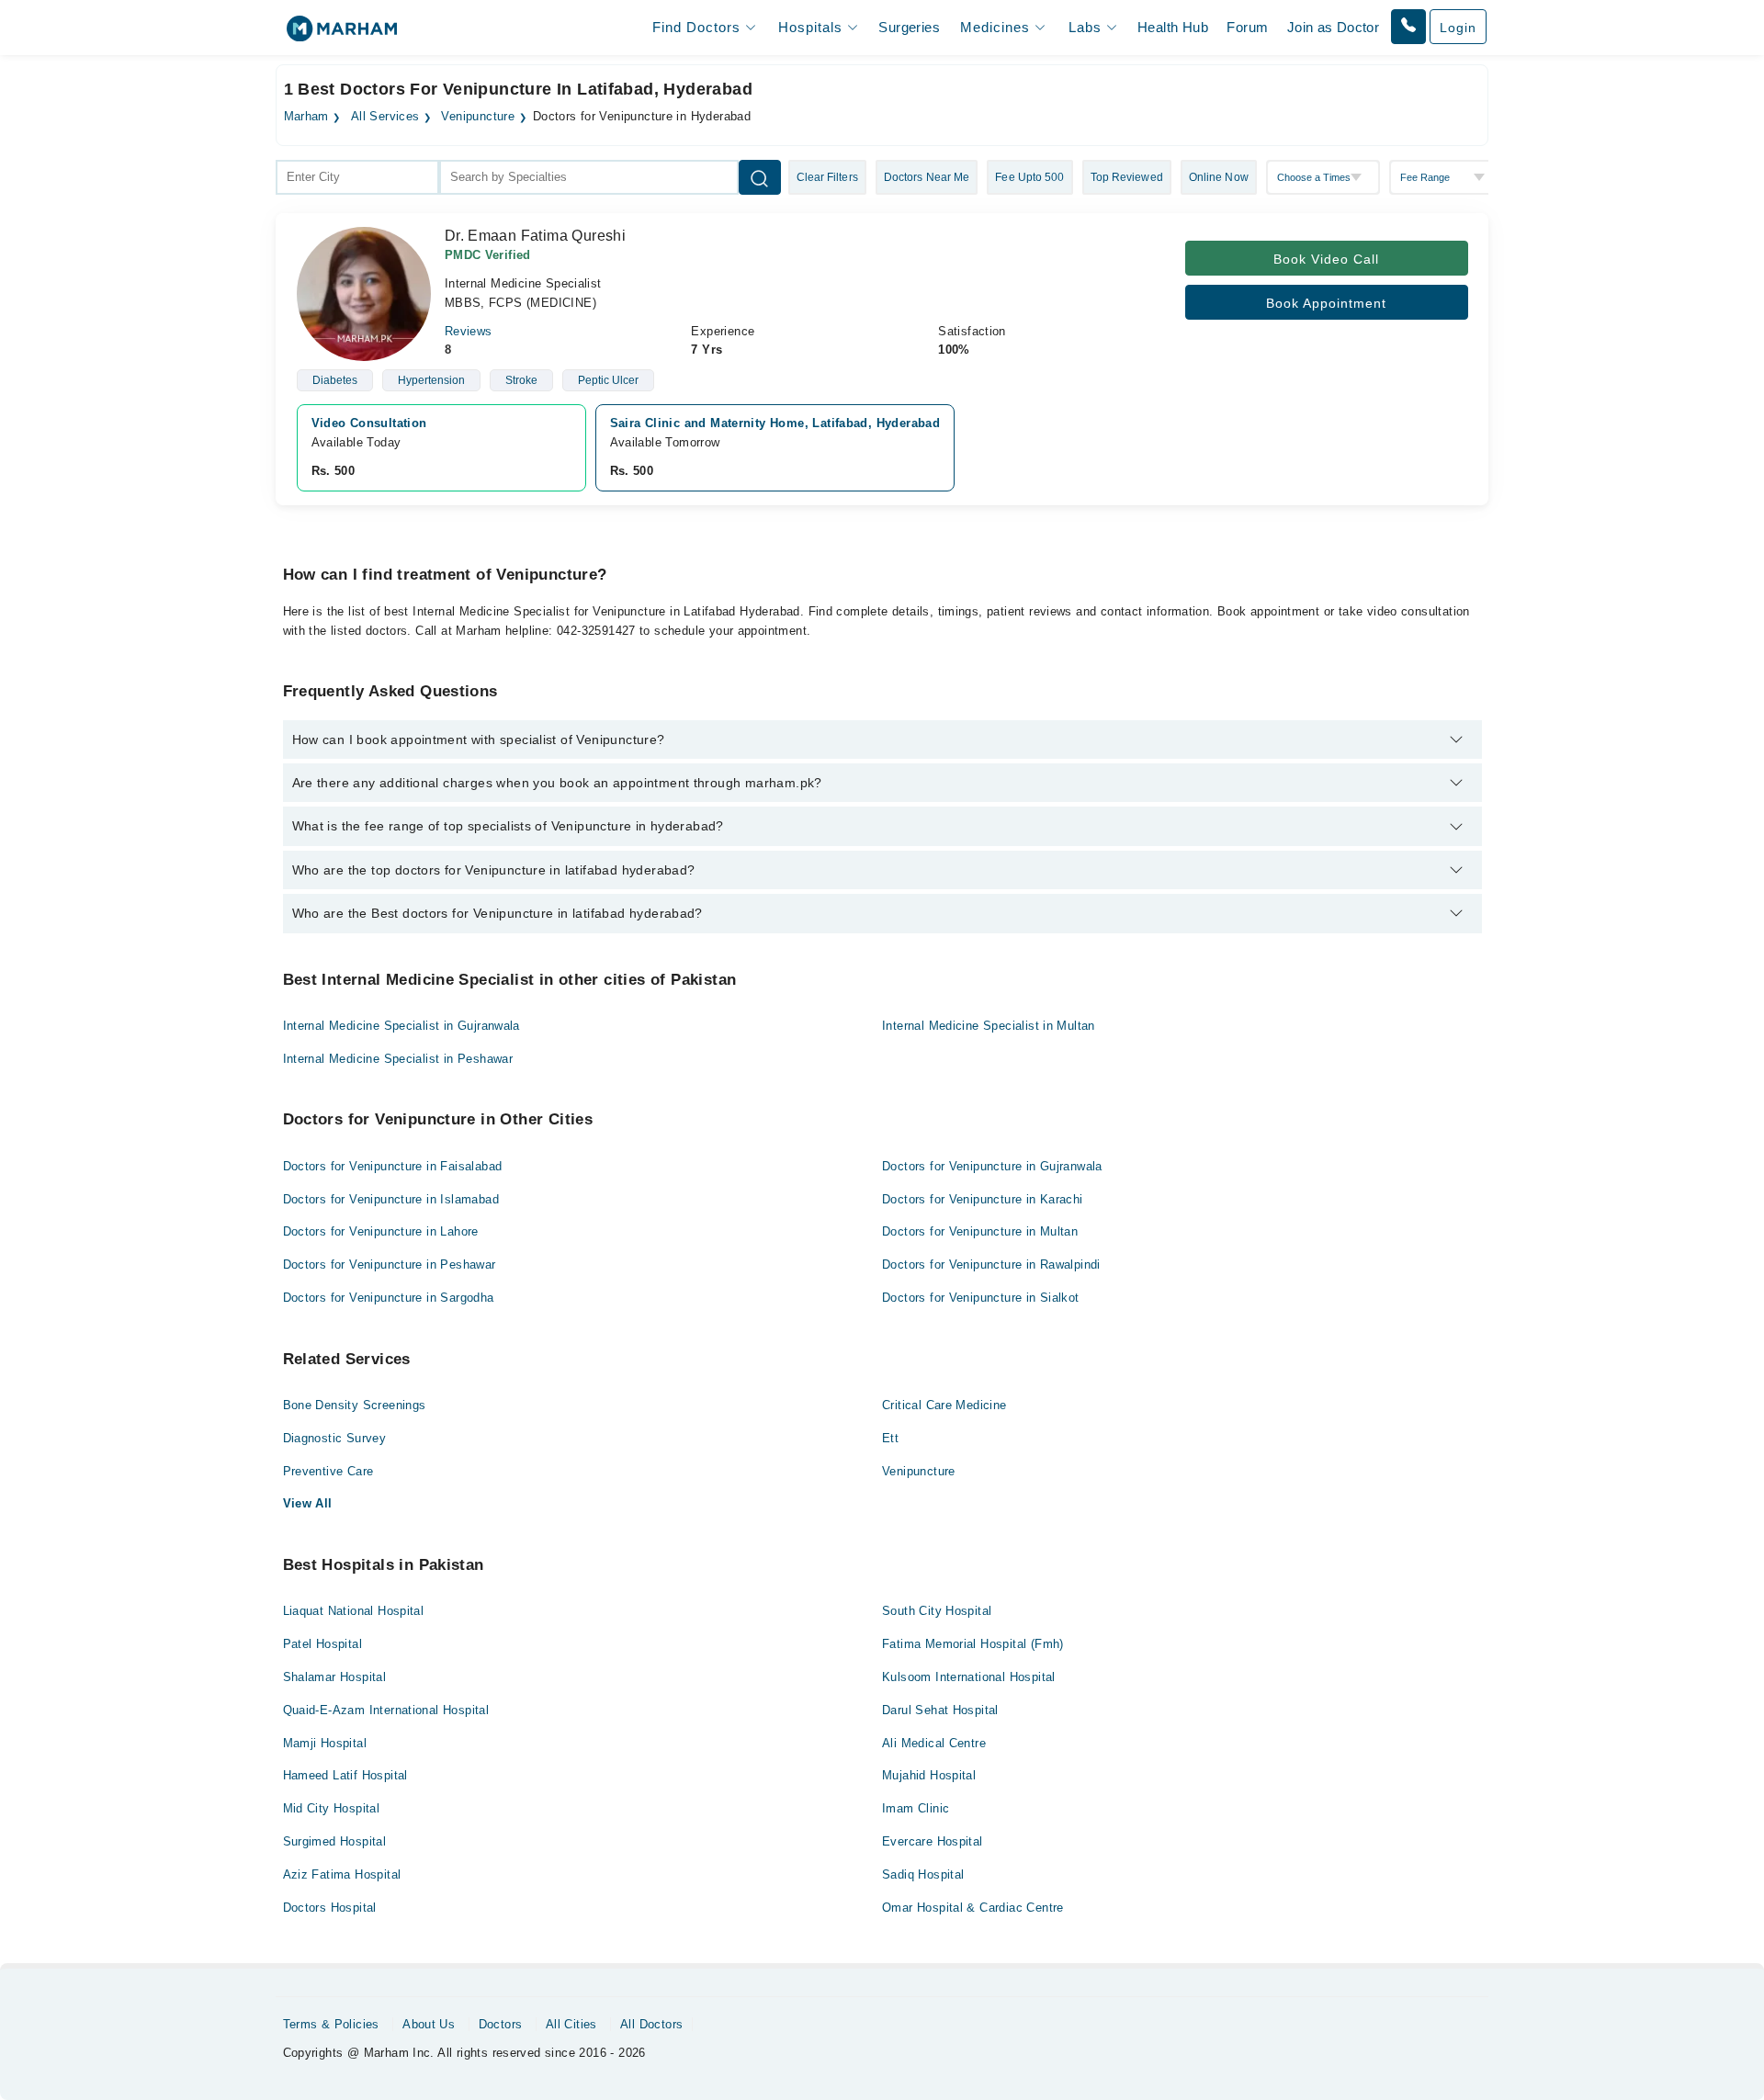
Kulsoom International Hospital (969, 1677)
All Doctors (651, 2024)
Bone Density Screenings (355, 1405)
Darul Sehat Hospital (940, 1710)
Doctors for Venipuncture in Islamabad (391, 1199)
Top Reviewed (1127, 177)
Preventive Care (328, 1471)
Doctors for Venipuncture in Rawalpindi (991, 1265)
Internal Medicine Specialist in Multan (989, 1026)
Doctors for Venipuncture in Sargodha (389, 1298)
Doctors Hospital (330, 1908)
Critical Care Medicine (944, 1405)
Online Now (1219, 177)
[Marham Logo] (342, 34)
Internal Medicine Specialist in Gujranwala (401, 1026)
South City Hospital (937, 1611)
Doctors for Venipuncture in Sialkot (981, 1298)
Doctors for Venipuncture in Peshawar (390, 1265)
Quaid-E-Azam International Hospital (386, 1710)
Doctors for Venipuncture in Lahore (381, 1231)
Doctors (501, 2024)
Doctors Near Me (927, 177)
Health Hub (1173, 27)
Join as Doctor (1333, 27)
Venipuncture (478, 117)
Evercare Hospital (933, 1841)
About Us (429, 2024)
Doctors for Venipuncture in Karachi (983, 1199)
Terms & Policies (331, 2024)
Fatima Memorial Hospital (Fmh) (973, 1644)
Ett (890, 1438)
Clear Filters (827, 177)
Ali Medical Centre (934, 1743)
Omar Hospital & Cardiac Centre (973, 1908)
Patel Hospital (322, 1644)
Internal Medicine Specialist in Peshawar (398, 1059)
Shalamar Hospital (335, 1677)
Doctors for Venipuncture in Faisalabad (393, 1166)
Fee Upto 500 (1029, 177)
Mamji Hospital (325, 1743)
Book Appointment (1326, 303)
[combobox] (357, 177)
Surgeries (909, 27)
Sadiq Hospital (923, 1874)
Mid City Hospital (332, 1808)
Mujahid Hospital (929, 1775)
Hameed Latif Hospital (345, 1775)
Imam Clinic (916, 1808)
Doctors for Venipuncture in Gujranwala (992, 1166)
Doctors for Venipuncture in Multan (980, 1231)
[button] (1408, 27)
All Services (385, 117)
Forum (1247, 27)
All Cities (571, 2024)
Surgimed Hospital (335, 1841)
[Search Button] (760, 177)
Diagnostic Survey (335, 1438)
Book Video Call (1326, 259)
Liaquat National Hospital (354, 1611)
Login (1458, 28)
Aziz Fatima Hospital (342, 1874)
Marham (306, 117)
